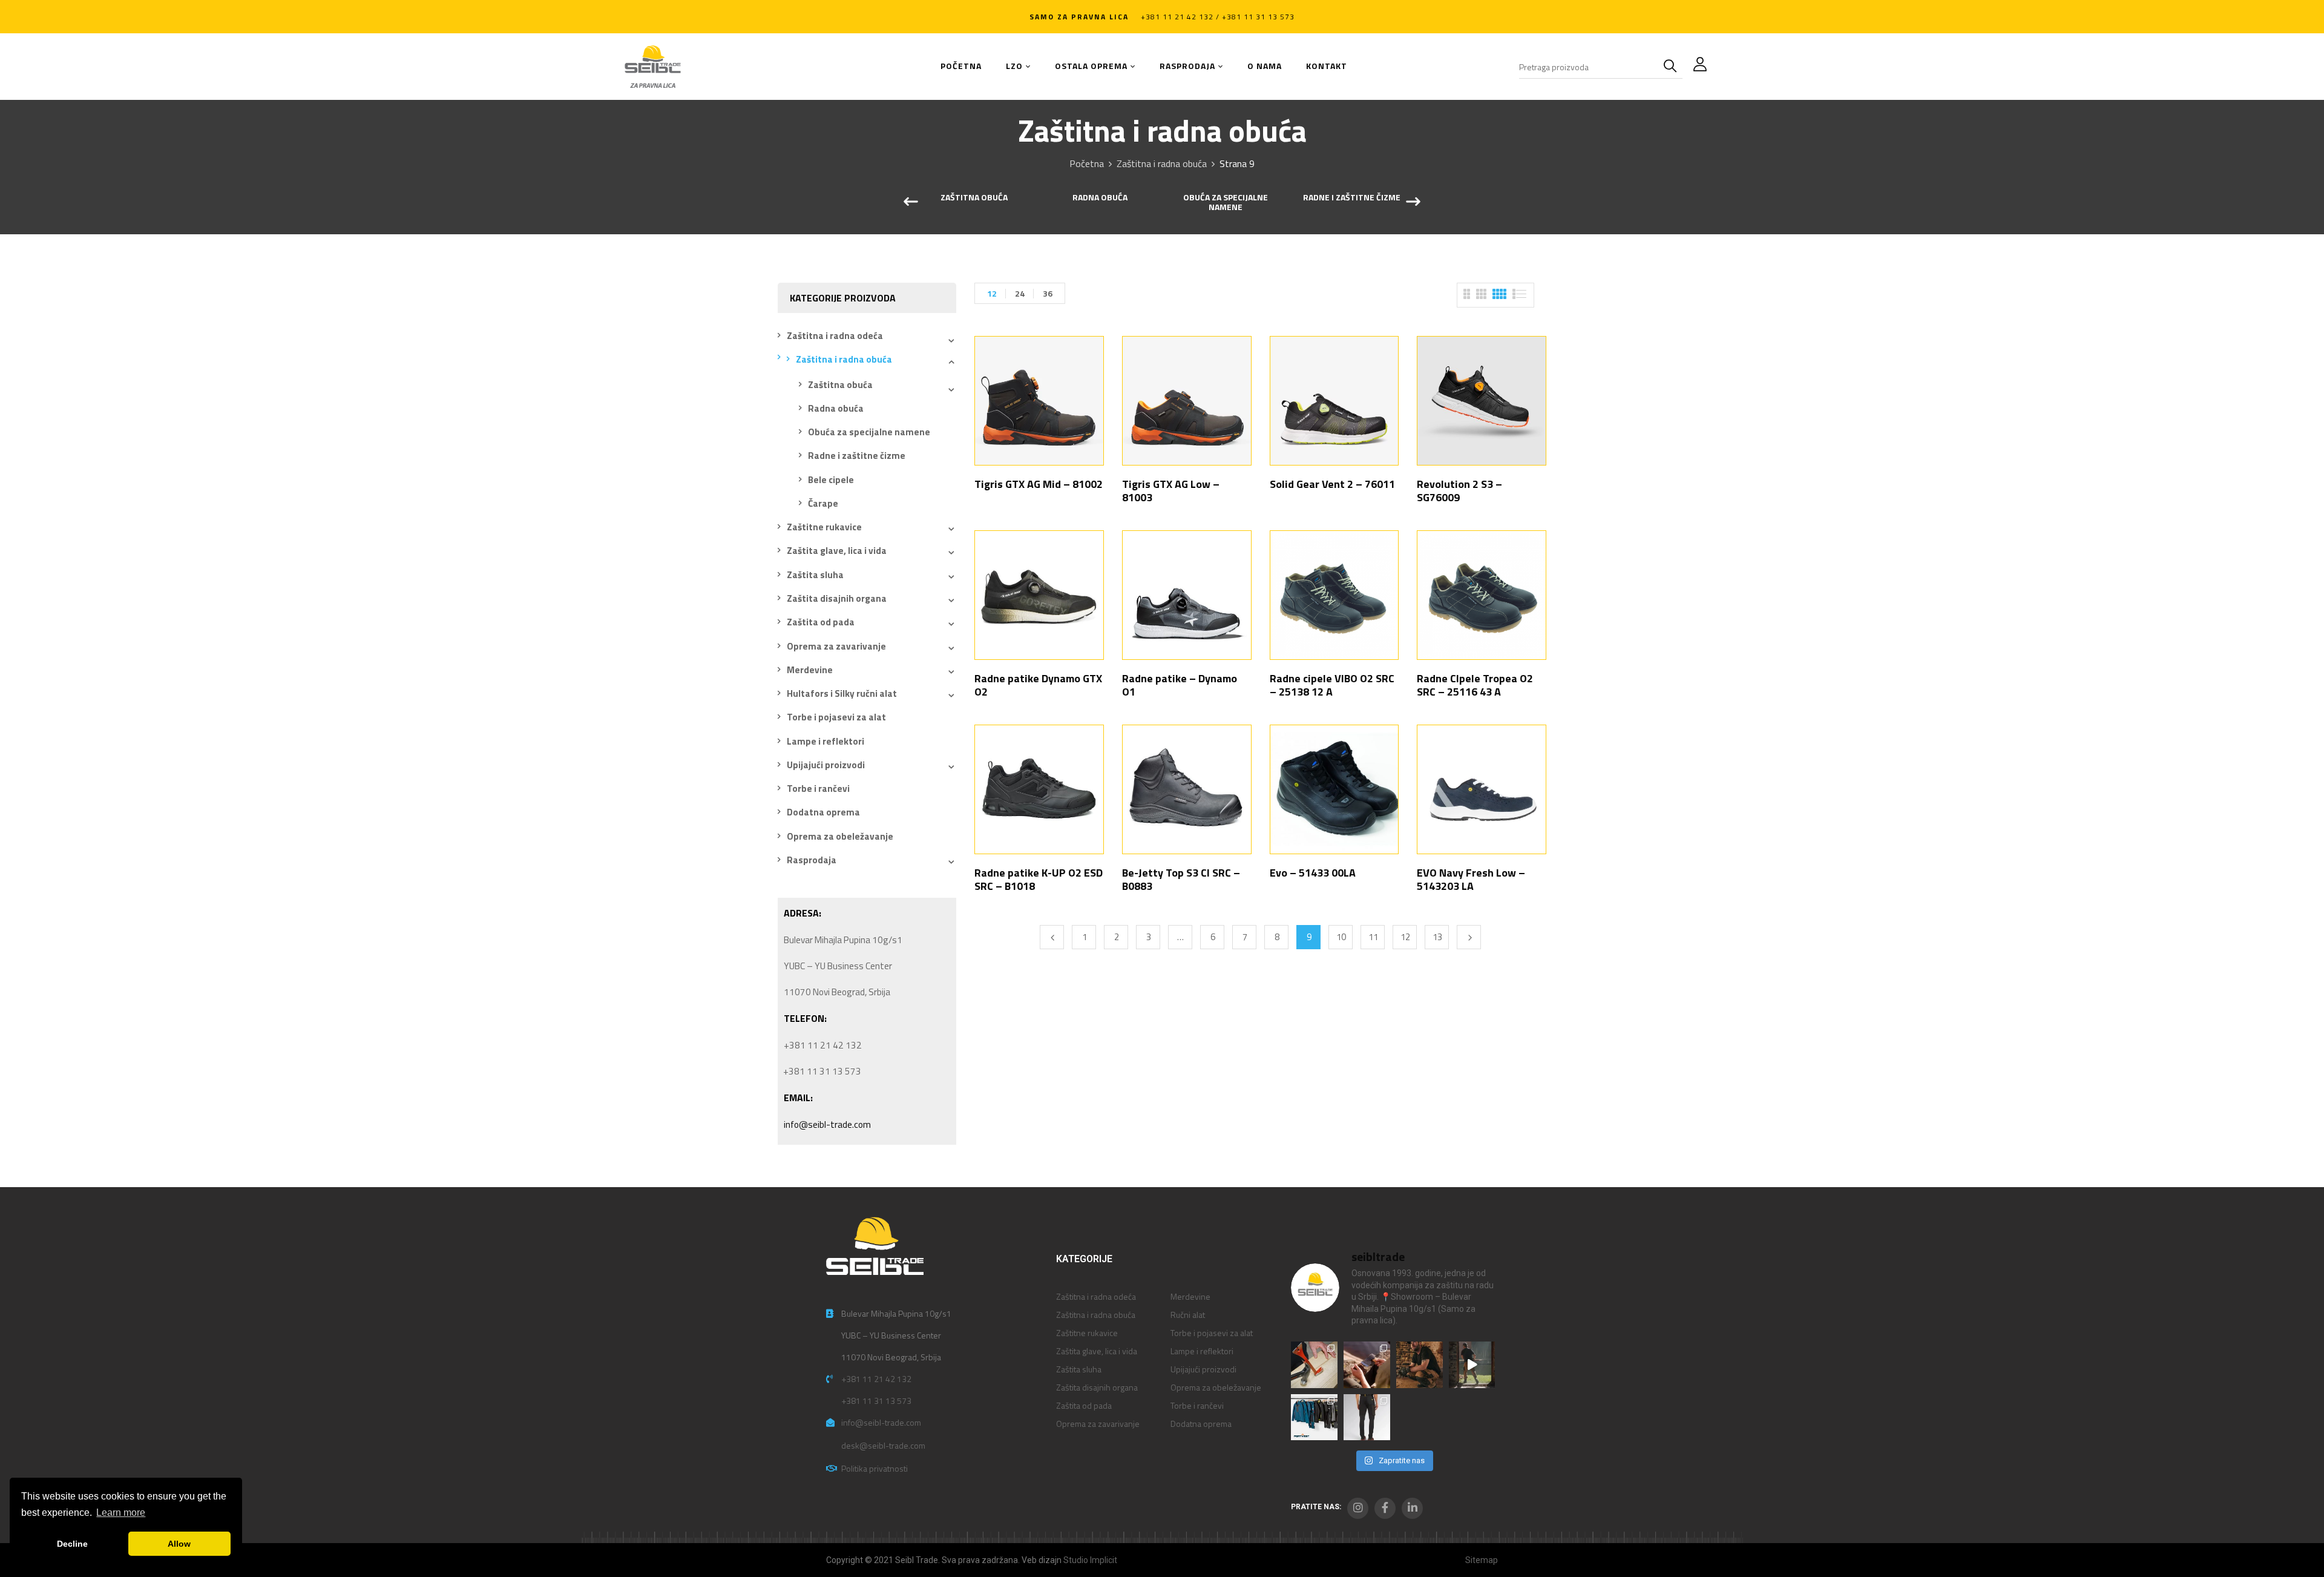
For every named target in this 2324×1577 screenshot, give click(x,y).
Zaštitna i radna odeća (835, 336)
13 (1437, 937)
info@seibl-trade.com (827, 1124)
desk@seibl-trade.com (883, 1445)
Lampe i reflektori (826, 741)
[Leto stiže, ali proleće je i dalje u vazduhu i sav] (1367, 1365)
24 (1020, 293)
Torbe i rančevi (818, 788)
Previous (1052, 937)
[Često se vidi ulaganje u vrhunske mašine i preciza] (1472, 1365)
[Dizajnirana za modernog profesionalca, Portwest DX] (1314, 1417)
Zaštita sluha (815, 575)
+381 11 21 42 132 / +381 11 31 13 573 (1218, 17)
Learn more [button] (121, 1513)
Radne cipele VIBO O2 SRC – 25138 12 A (1332, 685)
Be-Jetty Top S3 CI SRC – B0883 (1181, 879)
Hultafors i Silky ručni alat (842, 693)
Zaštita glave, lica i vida (837, 551)
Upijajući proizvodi (826, 765)
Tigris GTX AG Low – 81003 (1171, 491)
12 (992, 293)
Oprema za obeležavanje (840, 836)
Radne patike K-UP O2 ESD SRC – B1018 (1039, 879)
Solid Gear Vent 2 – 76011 (1332, 484)
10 (1341, 937)
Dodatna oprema (823, 812)
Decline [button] (72, 1544)
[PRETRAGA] (1673, 67)
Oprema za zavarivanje (836, 646)
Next (1469, 937)
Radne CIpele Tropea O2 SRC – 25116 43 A (1475, 685)
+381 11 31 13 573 (876, 1401)
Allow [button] (179, 1544)
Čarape (823, 503)
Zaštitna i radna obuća (1162, 163)
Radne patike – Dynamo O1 (1180, 685)
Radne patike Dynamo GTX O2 (1038, 685)
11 (1373, 937)
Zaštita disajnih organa (837, 598)
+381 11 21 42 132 (876, 1379)
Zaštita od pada (821, 622)
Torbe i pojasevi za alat (836, 717)
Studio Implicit (1090, 1560)
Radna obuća (1100, 198)
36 (1048, 293)
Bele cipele (831, 480)
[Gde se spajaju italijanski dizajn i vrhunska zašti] (1367, 1417)
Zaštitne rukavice (824, 527)
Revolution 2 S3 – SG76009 (1459, 491)
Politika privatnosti (875, 1468)
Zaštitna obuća (974, 198)
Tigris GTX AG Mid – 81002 (1039, 484)
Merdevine (810, 670)
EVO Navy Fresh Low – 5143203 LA (1471, 879)
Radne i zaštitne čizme (1352, 198)
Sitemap (1482, 1560)
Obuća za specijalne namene (1226, 203)
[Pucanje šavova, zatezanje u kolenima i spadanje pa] (1420, 1365)
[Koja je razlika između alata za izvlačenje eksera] (1314, 1365)
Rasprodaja (812, 860)
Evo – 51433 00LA (1313, 873)
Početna (1087, 163)
